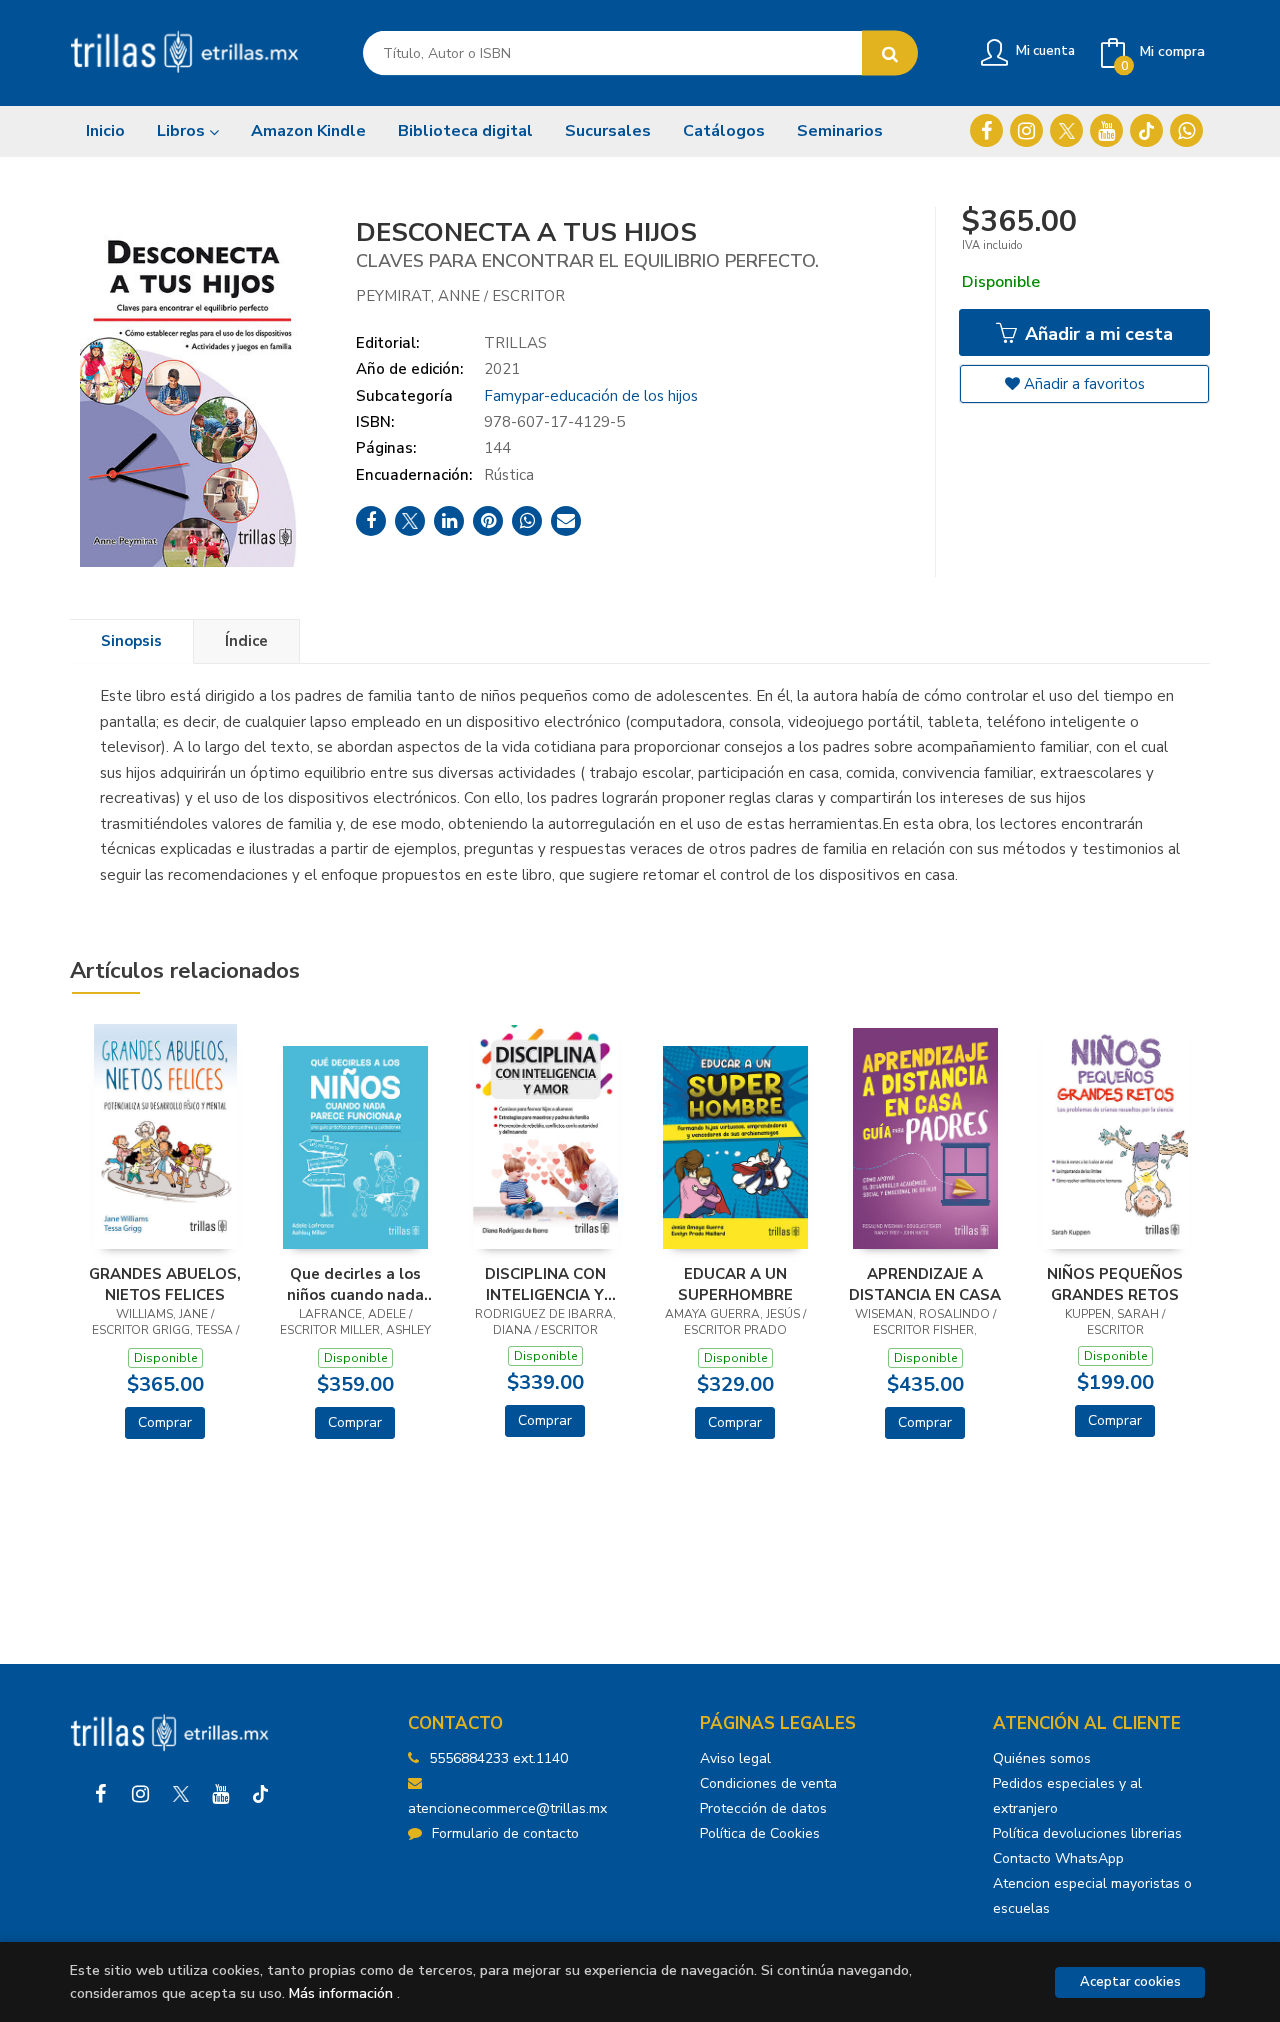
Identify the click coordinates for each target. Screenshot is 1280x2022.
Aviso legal (735, 1758)
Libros (183, 131)
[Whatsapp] (1186, 130)
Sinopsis (131, 641)
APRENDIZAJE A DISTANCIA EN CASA (925, 1284)
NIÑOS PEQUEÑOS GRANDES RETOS (1115, 1284)
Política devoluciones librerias (1087, 1833)
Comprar (165, 1422)
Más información (341, 1993)
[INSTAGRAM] (1026, 130)
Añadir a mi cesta (1096, 334)
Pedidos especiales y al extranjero (1067, 1796)
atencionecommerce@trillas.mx (507, 1808)
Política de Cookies (760, 1833)
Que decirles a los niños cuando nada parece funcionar (355, 1284)
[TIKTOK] (1146, 130)
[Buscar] (890, 53)
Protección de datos (763, 1808)
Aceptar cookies (1130, 1982)
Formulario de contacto (505, 1833)
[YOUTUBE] (1106, 130)
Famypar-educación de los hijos (591, 396)
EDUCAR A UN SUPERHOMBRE (735, 1284)
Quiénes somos (1042, 1758)
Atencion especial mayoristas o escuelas (1092, 1896)
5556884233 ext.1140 (498, 1758)
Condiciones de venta (768, 1783)
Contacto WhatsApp (1058, 1858)
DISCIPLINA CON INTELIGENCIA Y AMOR (545, 1284)
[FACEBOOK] (986, 130)
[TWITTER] (1066, 130)
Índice (246, 641)
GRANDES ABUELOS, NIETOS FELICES (165, 1284)
